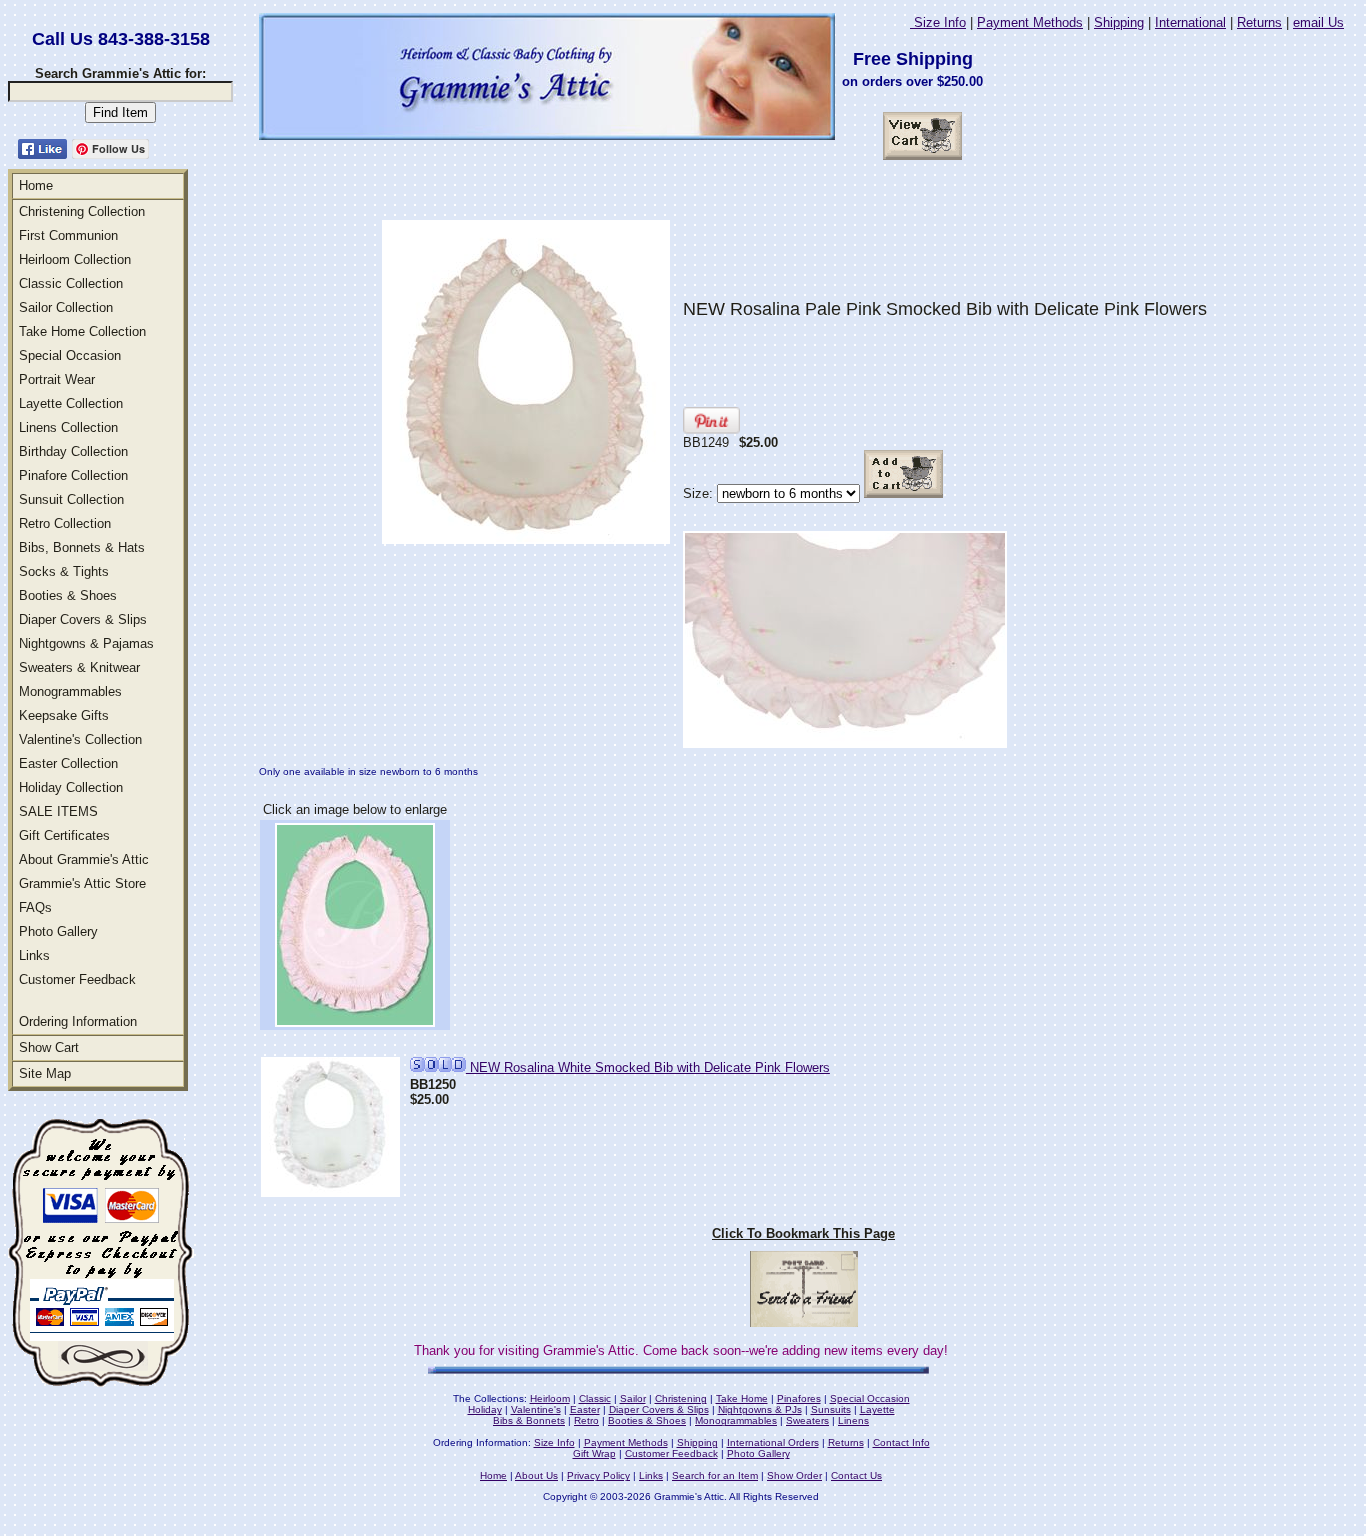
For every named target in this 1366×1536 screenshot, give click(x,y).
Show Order (794, 1475)
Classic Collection (71, 283)
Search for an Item (715, 1475)
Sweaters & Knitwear (79, 667)
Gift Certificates (64, 835)
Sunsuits (831, 1409)
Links (34, 955)
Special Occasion (70, 355)
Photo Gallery (58, 931)
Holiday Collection (71, 787)
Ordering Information (78, 1021)
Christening (681, 1398)
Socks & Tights (64, 571)
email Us (1318, 22)
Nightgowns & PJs (760, 1409)
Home (36, 185)
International (1190, 22)
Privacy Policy (598, 1475)
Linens (853, 1420)
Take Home (742, 1398)
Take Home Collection (82, 331)
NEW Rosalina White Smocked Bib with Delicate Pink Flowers (648, 1067)
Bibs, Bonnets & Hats (82, 547)
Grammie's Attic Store (82, 883)
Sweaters (807, 1420)
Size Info (938, 22)
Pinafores (799, 1398)
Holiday (485, 1409)
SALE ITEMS (58, 811)
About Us (536, 1475)
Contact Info (901, 1442)
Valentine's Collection (80, 739)
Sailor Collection (66, 307)
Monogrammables (70, 691)
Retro (586, 1420)
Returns (1259, 22)
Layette (877, 1409)
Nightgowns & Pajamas (86, 643)
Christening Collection (82, 211)
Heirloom (550, 1398)
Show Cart (49, 1047)
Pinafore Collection (73, 475)
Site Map (45, 1073)
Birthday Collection (73, 451)
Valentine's (536, 1409)
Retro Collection (65, 523)
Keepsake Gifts (64, 715)
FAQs (35, 907)
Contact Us (856, 1475)
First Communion (68, 235)
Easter (585, 1409)
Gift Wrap (594, 1453)
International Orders (773, 1442)
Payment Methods (1030, 22)
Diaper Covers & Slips (83, 619)
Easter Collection (68, 763)
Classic (595, 1398)
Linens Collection (68, 427)
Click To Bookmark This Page (803, 1233)
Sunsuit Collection (71, 499)
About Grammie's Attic (84, 859)
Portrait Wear (57, 379)
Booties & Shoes (68, 595)
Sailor (633, 1398)
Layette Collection (71, 403)
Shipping (1119, 22)
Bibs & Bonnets (529, 1420)
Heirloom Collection (75, 259)
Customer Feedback (77, 979)
